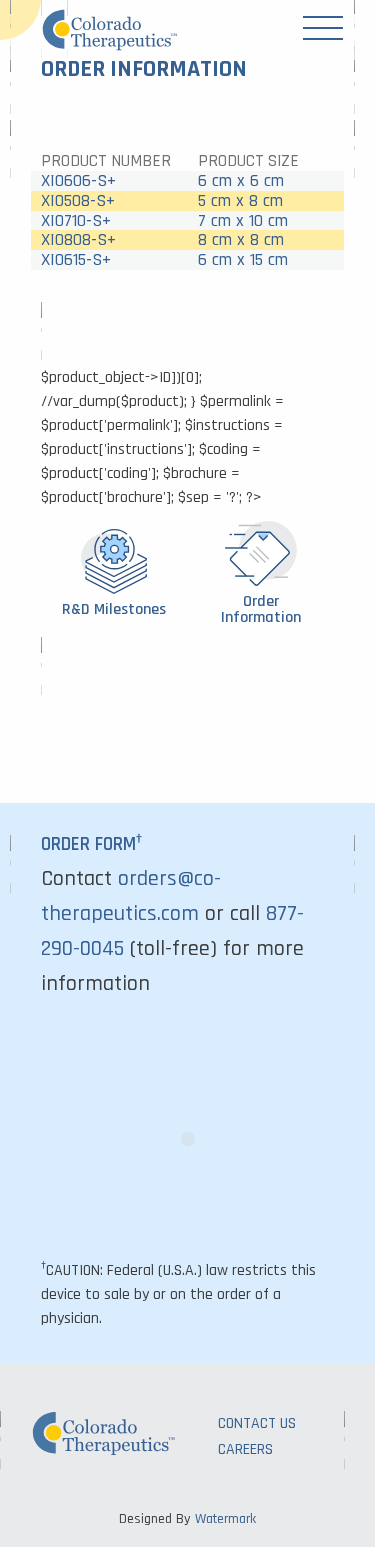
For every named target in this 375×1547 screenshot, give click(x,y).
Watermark (225, 1519)
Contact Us (257, 1423)
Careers (245, 1449)
